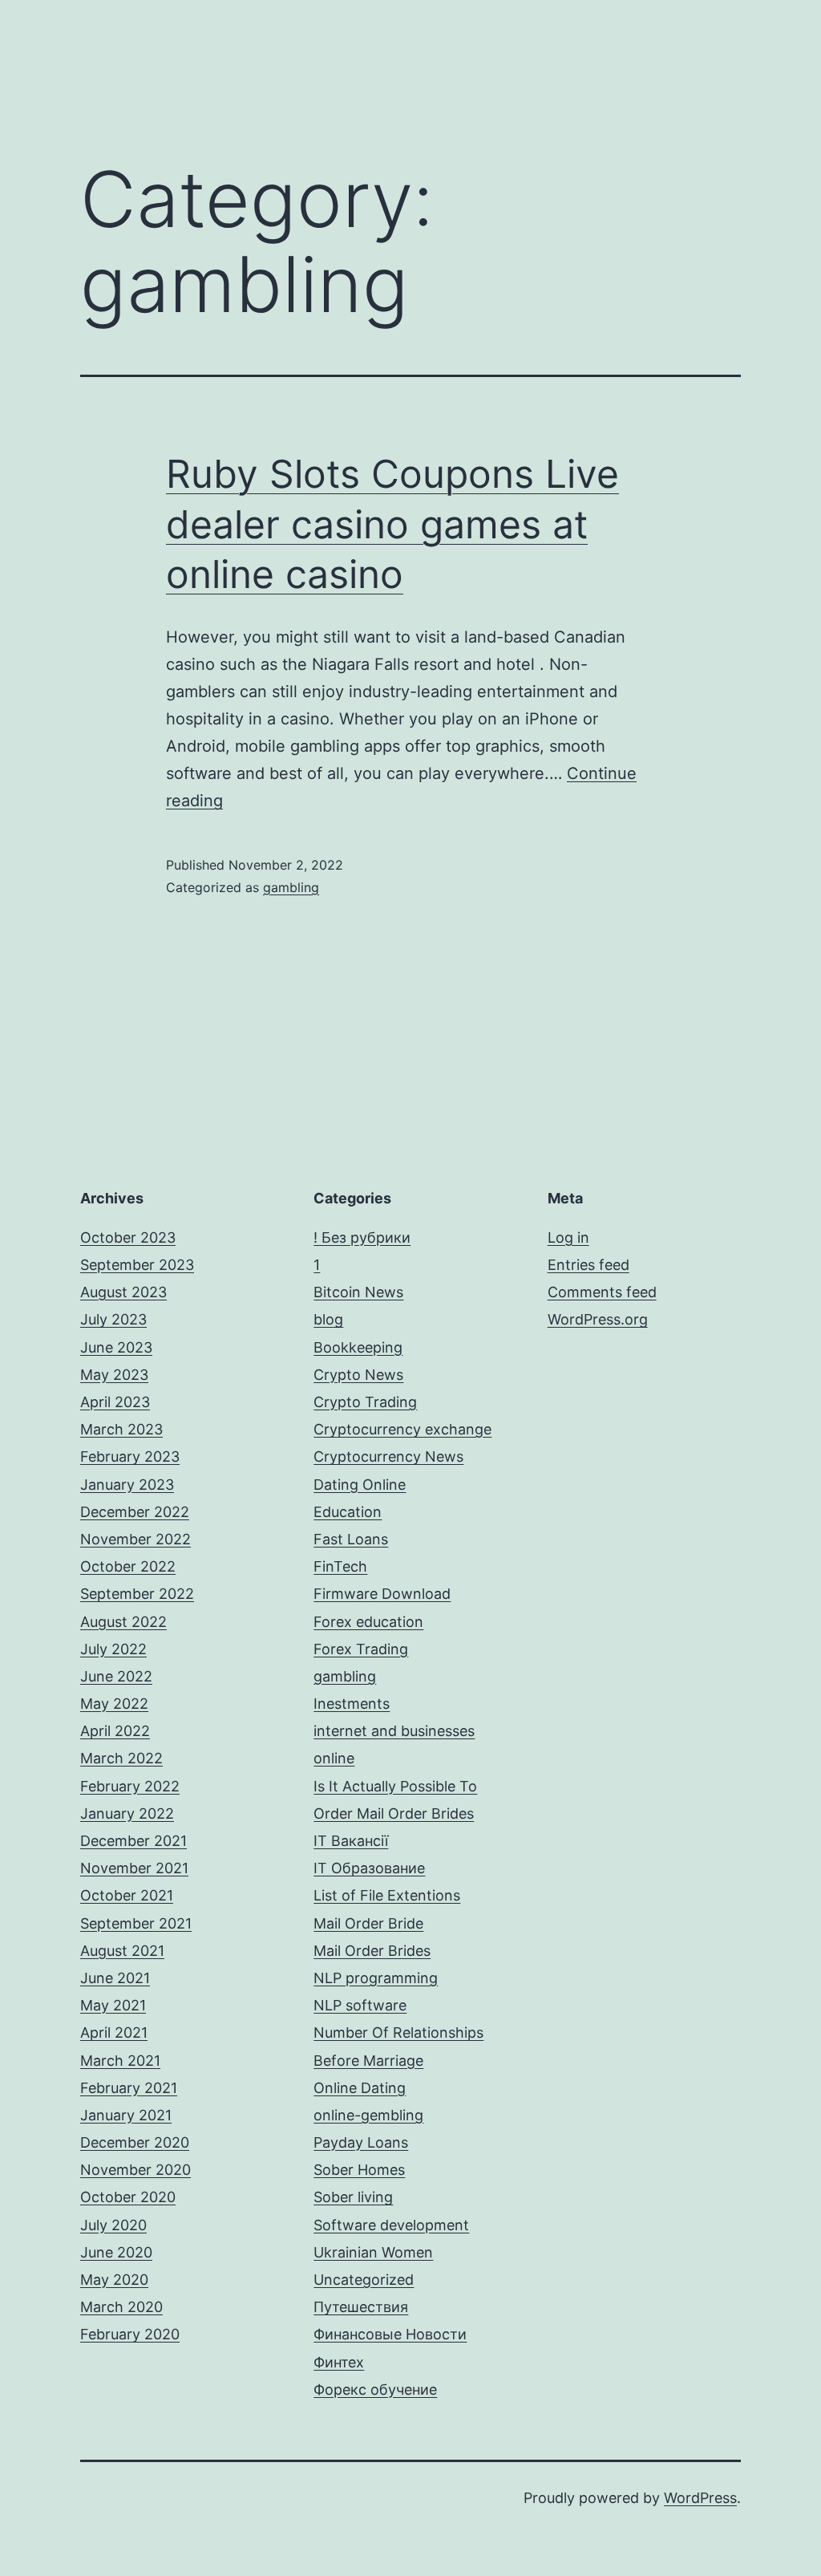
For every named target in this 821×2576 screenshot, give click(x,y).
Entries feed (588, 1265)
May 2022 (114, 1704)
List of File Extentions (387, 1895)
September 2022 (137, 1594)
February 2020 (130, 2334)
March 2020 (121, 2307)
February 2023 (130, 1456)
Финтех (339, 2362)
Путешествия (361, 2307)
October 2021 (127, 1895)
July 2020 (113, 2225)
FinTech (340, 1566)
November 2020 (135, 2170)
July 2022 (113, 1649)
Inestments (352, 1704)
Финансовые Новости (390, 2334)
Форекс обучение (375, 2389)
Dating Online (360, 1485)
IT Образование (369, 1868)
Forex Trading (361, 1649)
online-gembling (368, 2115)
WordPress (700, 2498)
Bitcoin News (358, 1292)
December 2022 (135, 1512)
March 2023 (121, 1429)
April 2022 (115, 1731)
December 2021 (133, 1841)
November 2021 (134, 1868)
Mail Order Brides (372, 1951)
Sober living (353, 2197)
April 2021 (114, 2032)
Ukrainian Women (373, 2252)
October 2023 (128, 1237)
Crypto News (358, 1375)
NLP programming (376, 1978)
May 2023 (114, 1375)
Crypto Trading (365, 1402)
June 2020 (116, 2252)
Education (348, 1512)
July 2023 (113, 1319)
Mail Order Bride (368, 1923)
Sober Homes (359, 2170)
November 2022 (135, 1539)
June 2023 (116, 1347)
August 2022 (123, 1622)
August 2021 (122, 1951)
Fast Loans (351, 1539)
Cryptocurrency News (388, 1456)
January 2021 (126, 2115)
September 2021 (136, 1923)
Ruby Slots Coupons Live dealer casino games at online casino (392, 524)
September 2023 (137, 1265)
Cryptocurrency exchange (402, 1429)
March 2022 (121, 1758)
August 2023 (123, 1292)
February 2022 (130, 1786)
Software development (391, 2225)
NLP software (360, 2005)
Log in (568, 1237)
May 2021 (113, 2005)
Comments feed (602, 1292)
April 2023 (115, 1402)
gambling (291, 887)
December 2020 (135, 2142)
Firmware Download (382, 1594)
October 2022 (128, 1566)
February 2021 (129, 2088)
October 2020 (128, 2197)
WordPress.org (598, 1319)
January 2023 (127, 1485)
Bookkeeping (358, 1347)
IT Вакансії (351, 1841)
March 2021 (120, 2061)
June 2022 (116, 1676)
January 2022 (127, 1813)
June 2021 (115, 1978)
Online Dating (360, 2088)
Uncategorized (364, 2280)
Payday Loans (361, 2142)
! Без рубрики (362, 1237)
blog (328, 1319)
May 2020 (114, 2280)
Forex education (368, 1622)
